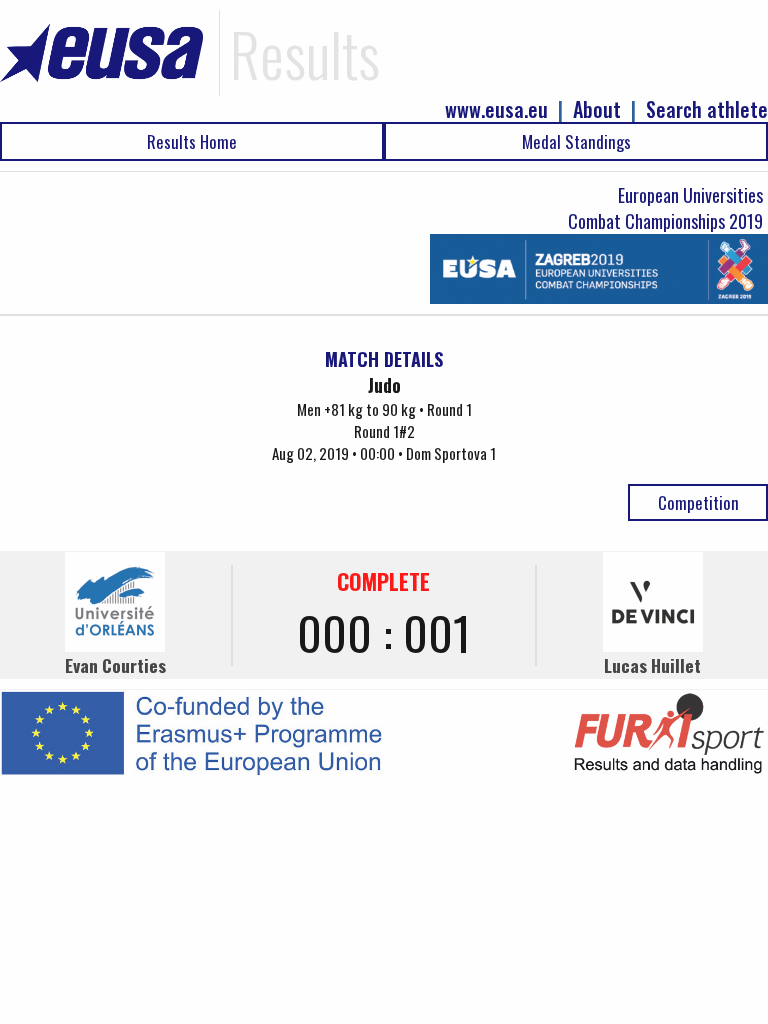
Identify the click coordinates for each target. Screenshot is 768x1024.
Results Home (192, 141)
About (597, 109)
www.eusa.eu (496, 109)
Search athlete (707, 109)
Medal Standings (576, 141)
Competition (698, 502)
